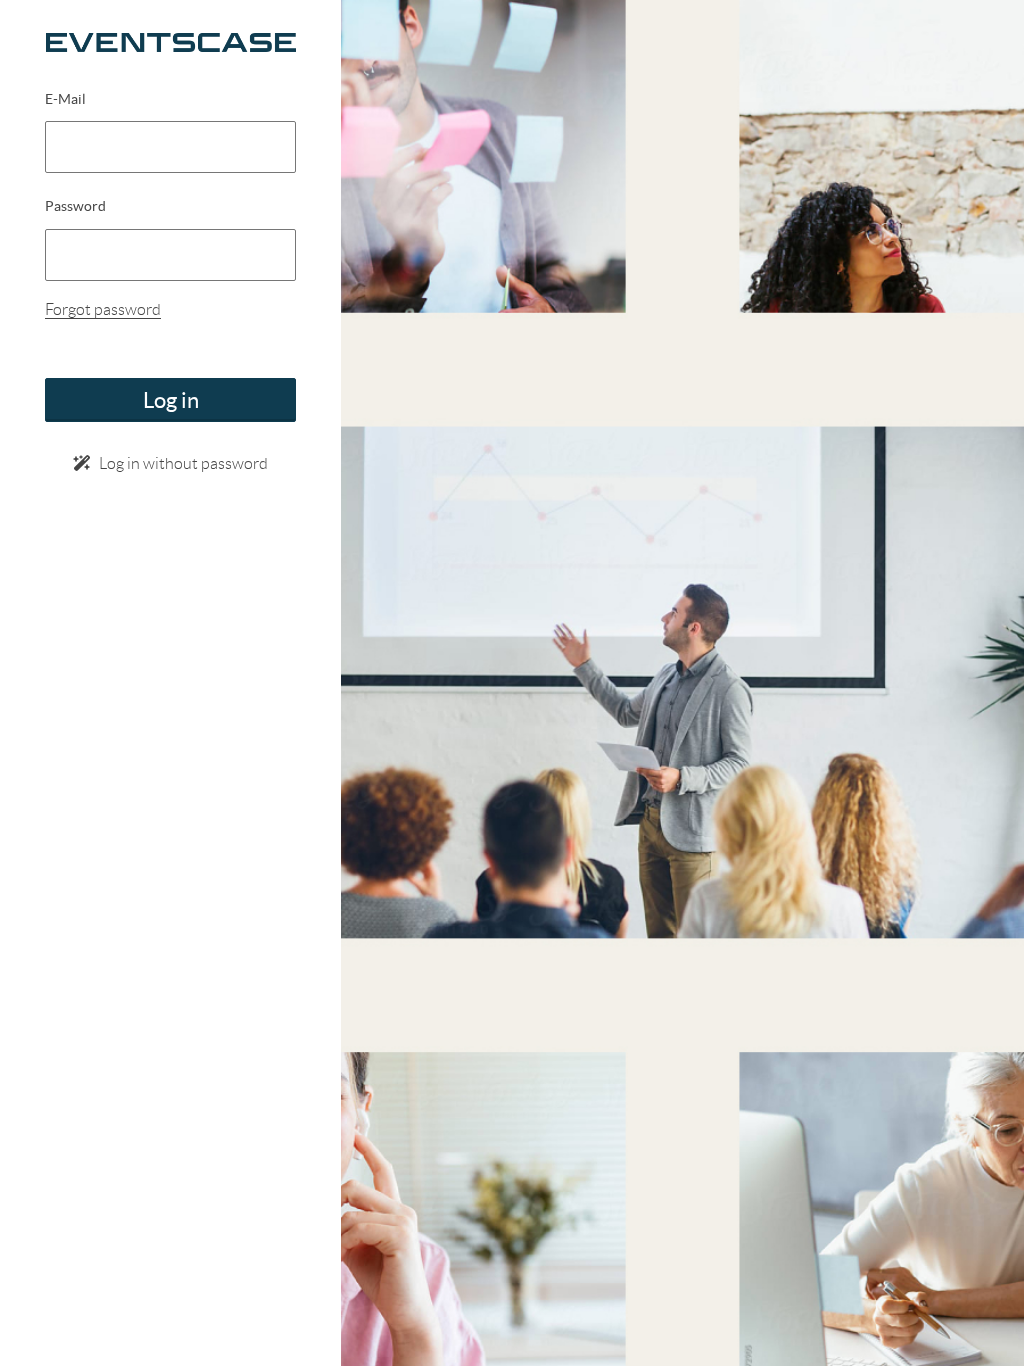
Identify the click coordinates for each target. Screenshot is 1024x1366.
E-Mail (65, 99)
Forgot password (103, 309)
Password (75, 206)
